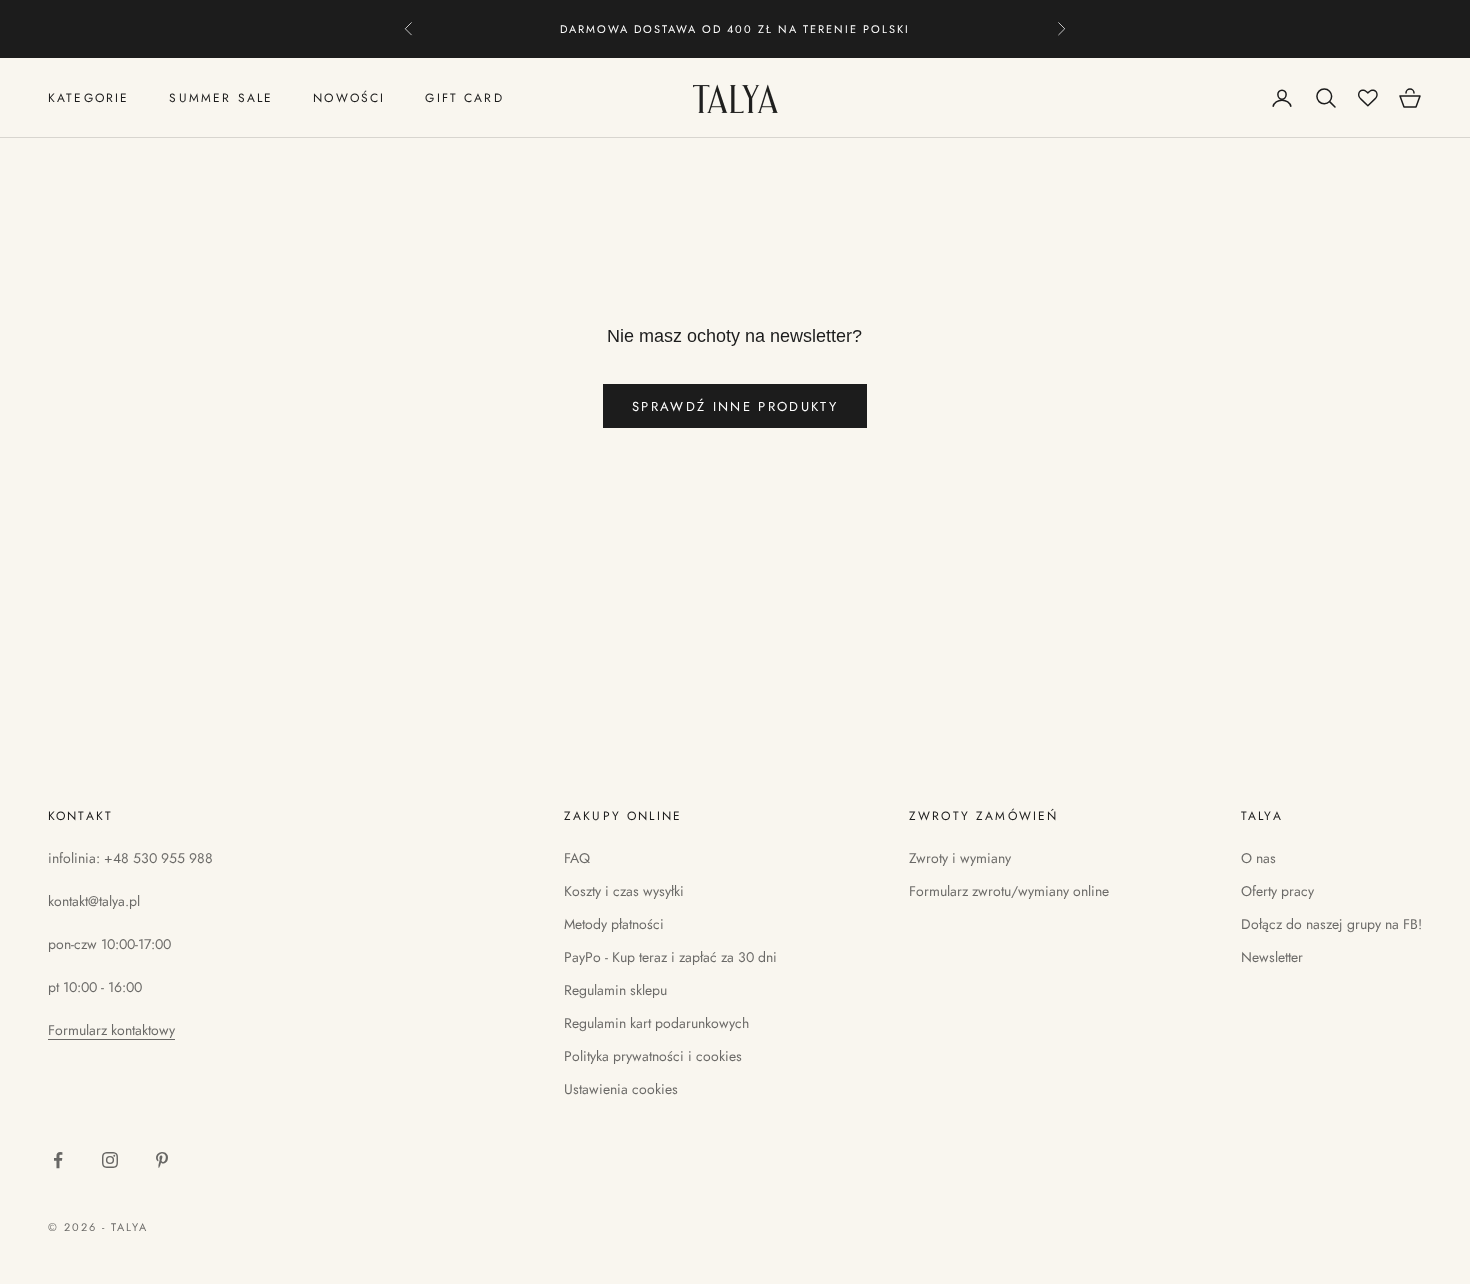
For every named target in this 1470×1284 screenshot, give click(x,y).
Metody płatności (614, 924)
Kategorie (88, 98)
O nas (1258, 858)
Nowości (349, 98)
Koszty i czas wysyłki (624, 891)
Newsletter (1272, 957)
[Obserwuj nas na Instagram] (110, 1160)
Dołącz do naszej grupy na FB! (1331, 924)
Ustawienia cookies (621, 1089)
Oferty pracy (1277, 891)
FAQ (577, 858)
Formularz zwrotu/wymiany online (1009, 891)
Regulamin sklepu (615, 990)
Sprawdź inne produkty (735, 406)
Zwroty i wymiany (960, 858)
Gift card (464, 98)
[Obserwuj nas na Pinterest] (162, 1160)
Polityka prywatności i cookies (653, 1056)
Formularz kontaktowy (111, 1030)
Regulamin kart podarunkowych (656, 1023)
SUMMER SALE (221, 98)
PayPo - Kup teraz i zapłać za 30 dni (670, 957)
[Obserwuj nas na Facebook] (58, 1160)
